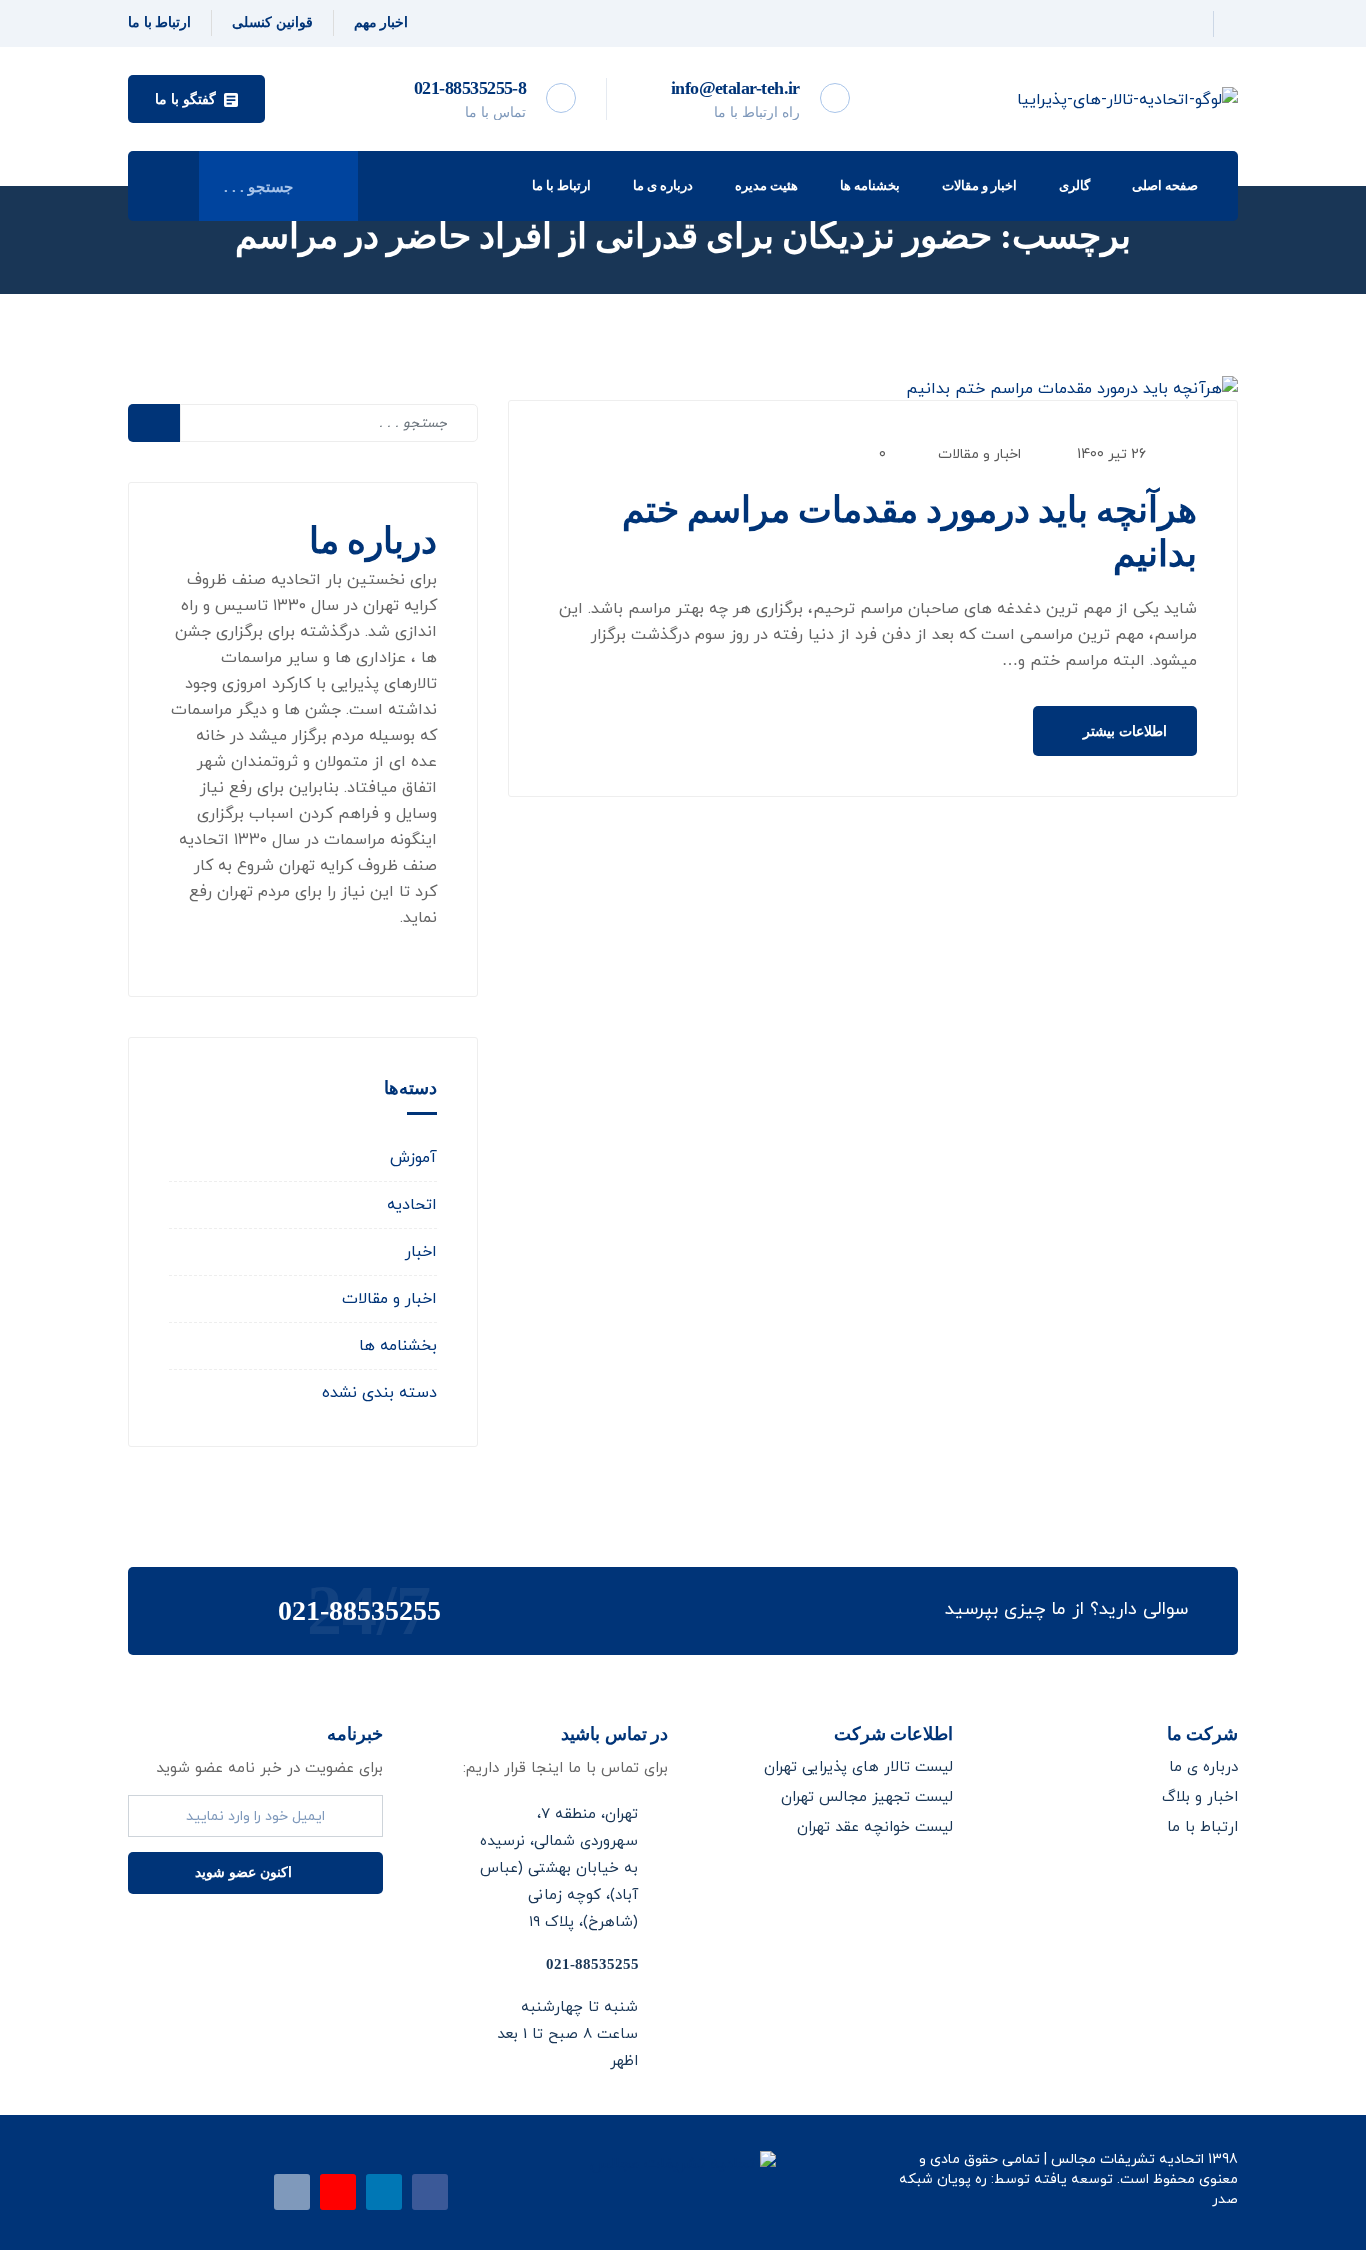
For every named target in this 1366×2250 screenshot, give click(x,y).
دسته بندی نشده (379, 1393)
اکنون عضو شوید (245, 1872)
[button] (196, 99)
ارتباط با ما (561, 185)
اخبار (421, 1252)
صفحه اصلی (1165, 185)
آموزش (413, 1158)
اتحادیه (412, 1205)
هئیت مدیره (766, 185)
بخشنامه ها (870, 185)
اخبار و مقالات (979, 185)
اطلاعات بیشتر (1123, 731)
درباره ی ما (663, 185)
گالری (1074, 185)
